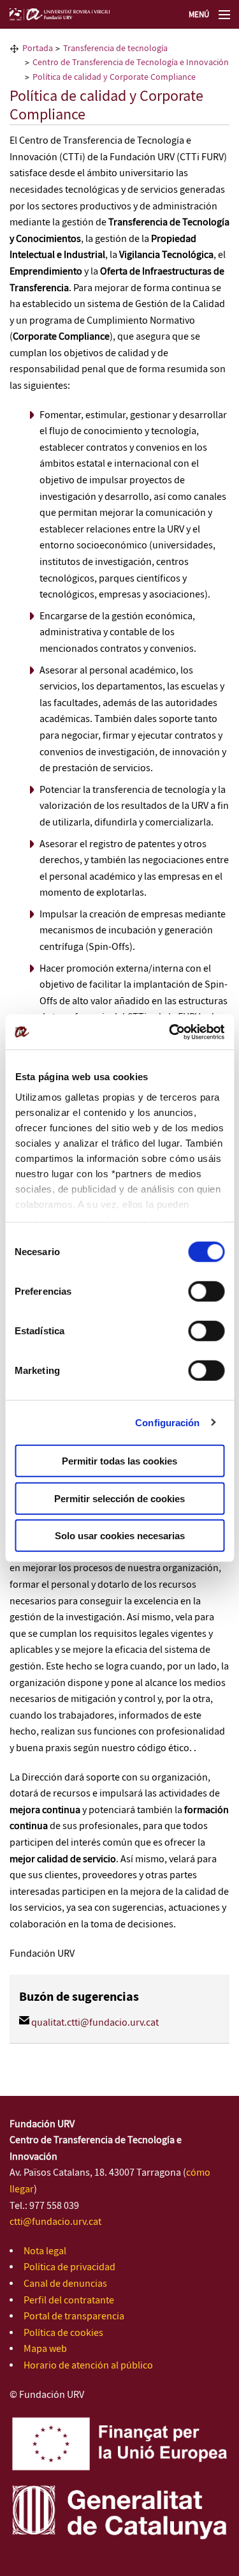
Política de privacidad (69, 2267)
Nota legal (45, 2251)
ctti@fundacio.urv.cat (55, 2222)
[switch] (206, 1292)
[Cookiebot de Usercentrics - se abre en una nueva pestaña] (170, 1032)
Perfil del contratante (69, 2301)
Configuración (167, 1422)
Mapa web (45, 2349)
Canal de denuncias (65, 2284)
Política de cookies (63, 2333)
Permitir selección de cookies (119, 1498)
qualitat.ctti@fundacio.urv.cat (95, 2023)
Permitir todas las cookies (119, 1461)
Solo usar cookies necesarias (120, 1536)
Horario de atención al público (88, 2366)
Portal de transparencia (74, 2316)
